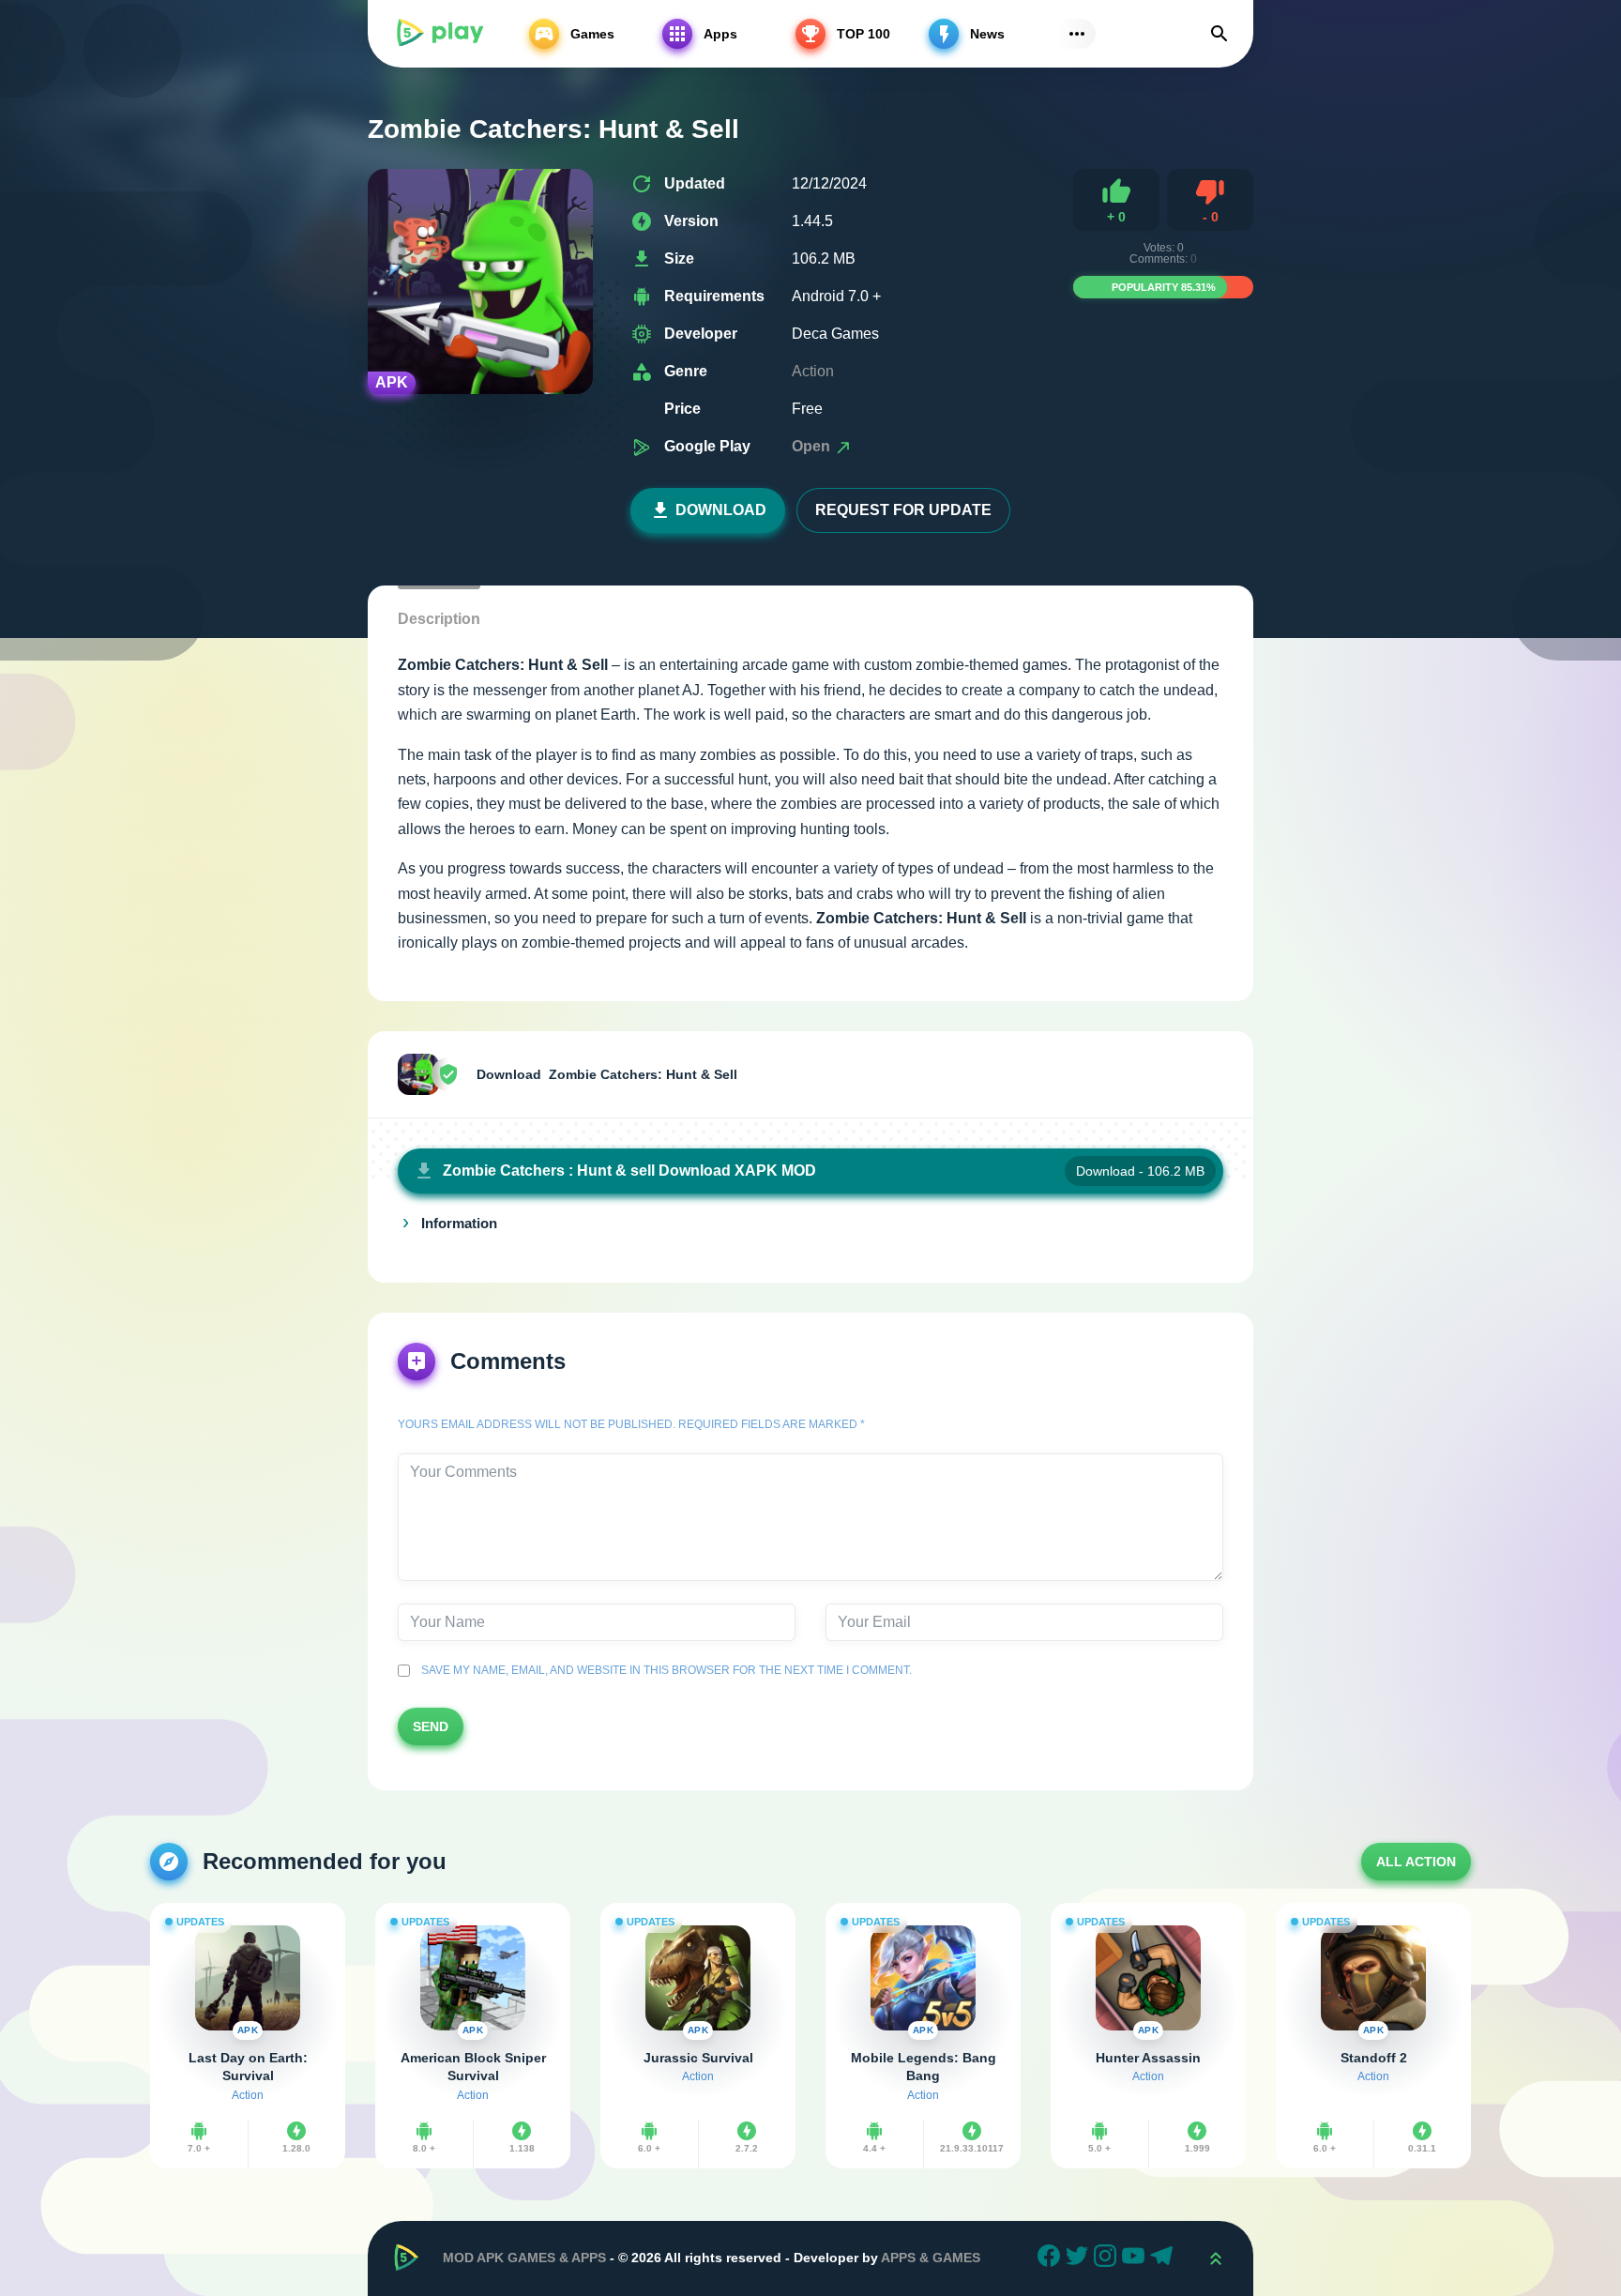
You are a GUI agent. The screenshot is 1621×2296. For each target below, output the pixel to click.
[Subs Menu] (1077, 34)
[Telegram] (1164, 2258)
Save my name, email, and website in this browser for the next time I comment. (664, 1670)
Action (813, 371)
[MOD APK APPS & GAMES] (439, 34)
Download (721, 510)
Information (459, 1224)
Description (439, 619)
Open (813, 446)
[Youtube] (1136, 2258)
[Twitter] (1080, 2258)
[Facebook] (1052, 2258)
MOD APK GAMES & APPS (524, 2258)
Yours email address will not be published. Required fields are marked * (631, 1424)
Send (431, 1726)
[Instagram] (1108, 2258)
